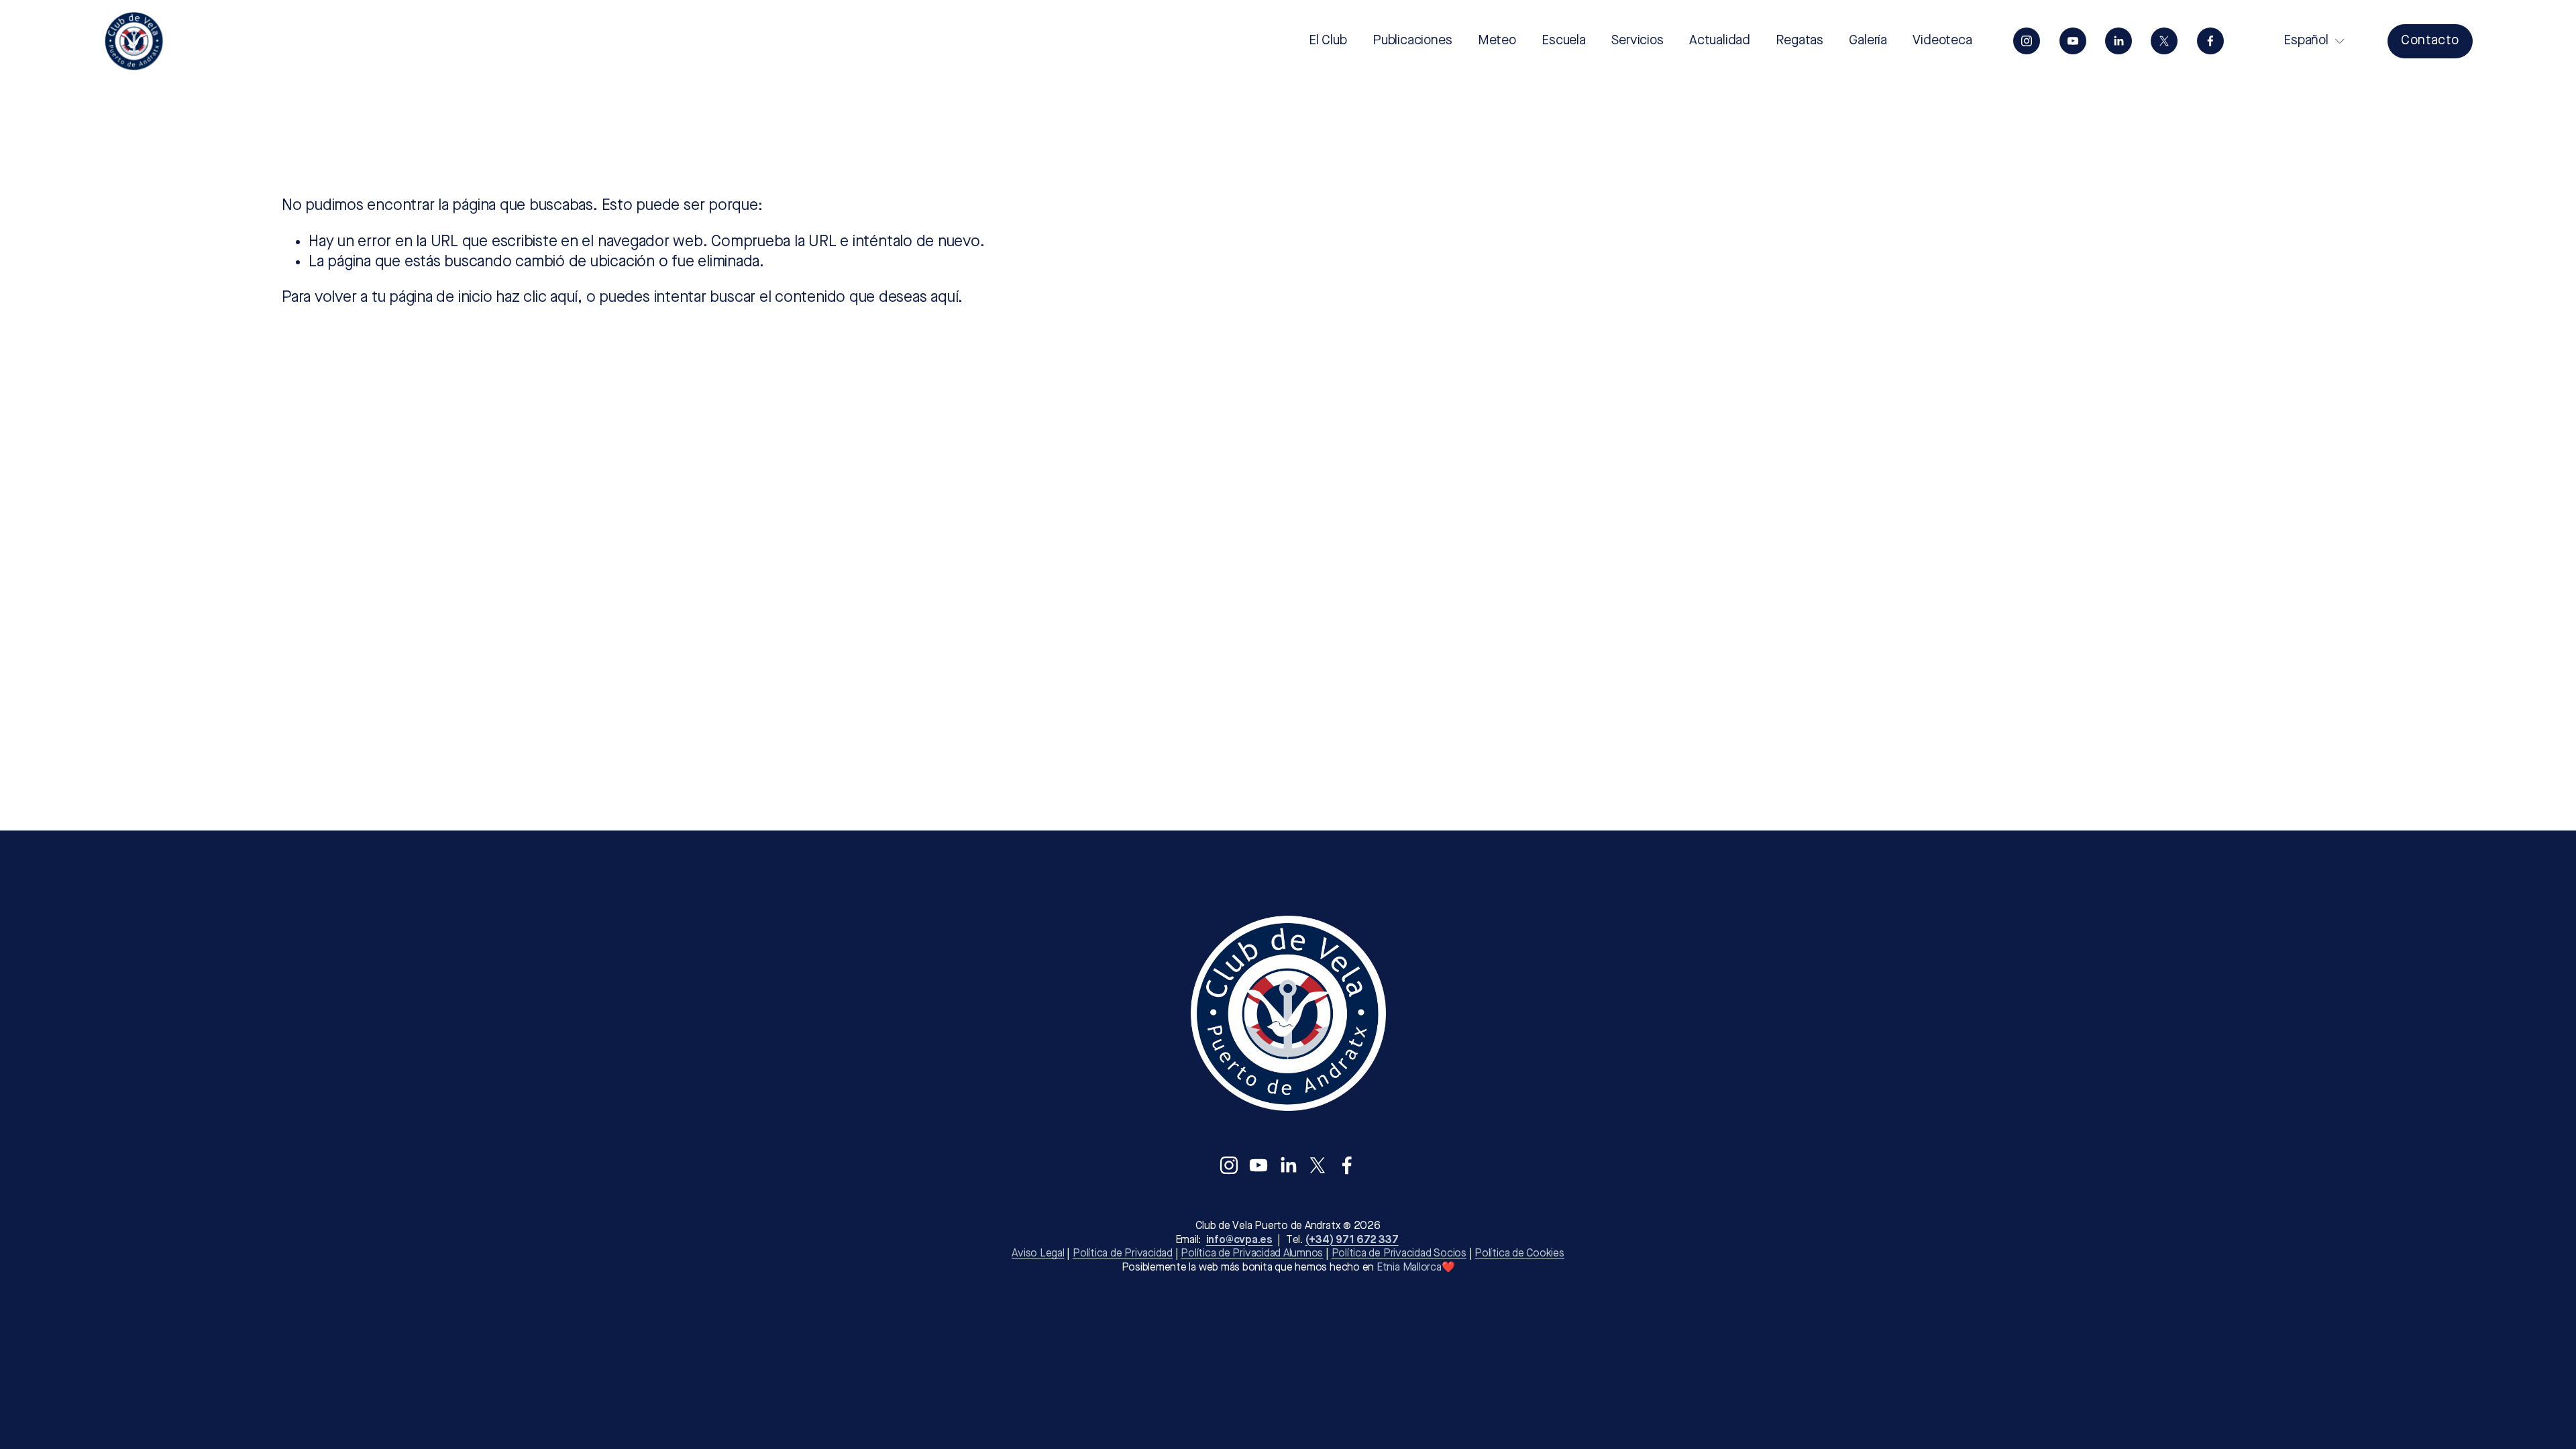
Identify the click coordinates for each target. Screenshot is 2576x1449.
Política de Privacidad (1123, 1254)
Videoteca (1942, 41)
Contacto (2430, 41)
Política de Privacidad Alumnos (1252, 1254)
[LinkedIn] (2118, 41)
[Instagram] (2027, 41)
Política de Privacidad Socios (1399, 1254)
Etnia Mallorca (1409, 1268)
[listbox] (2305, 41)
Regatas (1800, 41)
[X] (2164, 41)
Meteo (1497, 41)
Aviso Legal (1038, 1254)
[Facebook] (2210, 41)
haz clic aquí (537, 298)
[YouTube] (2073, 41)
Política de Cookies (1519, 1254)
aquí (944, 298)
